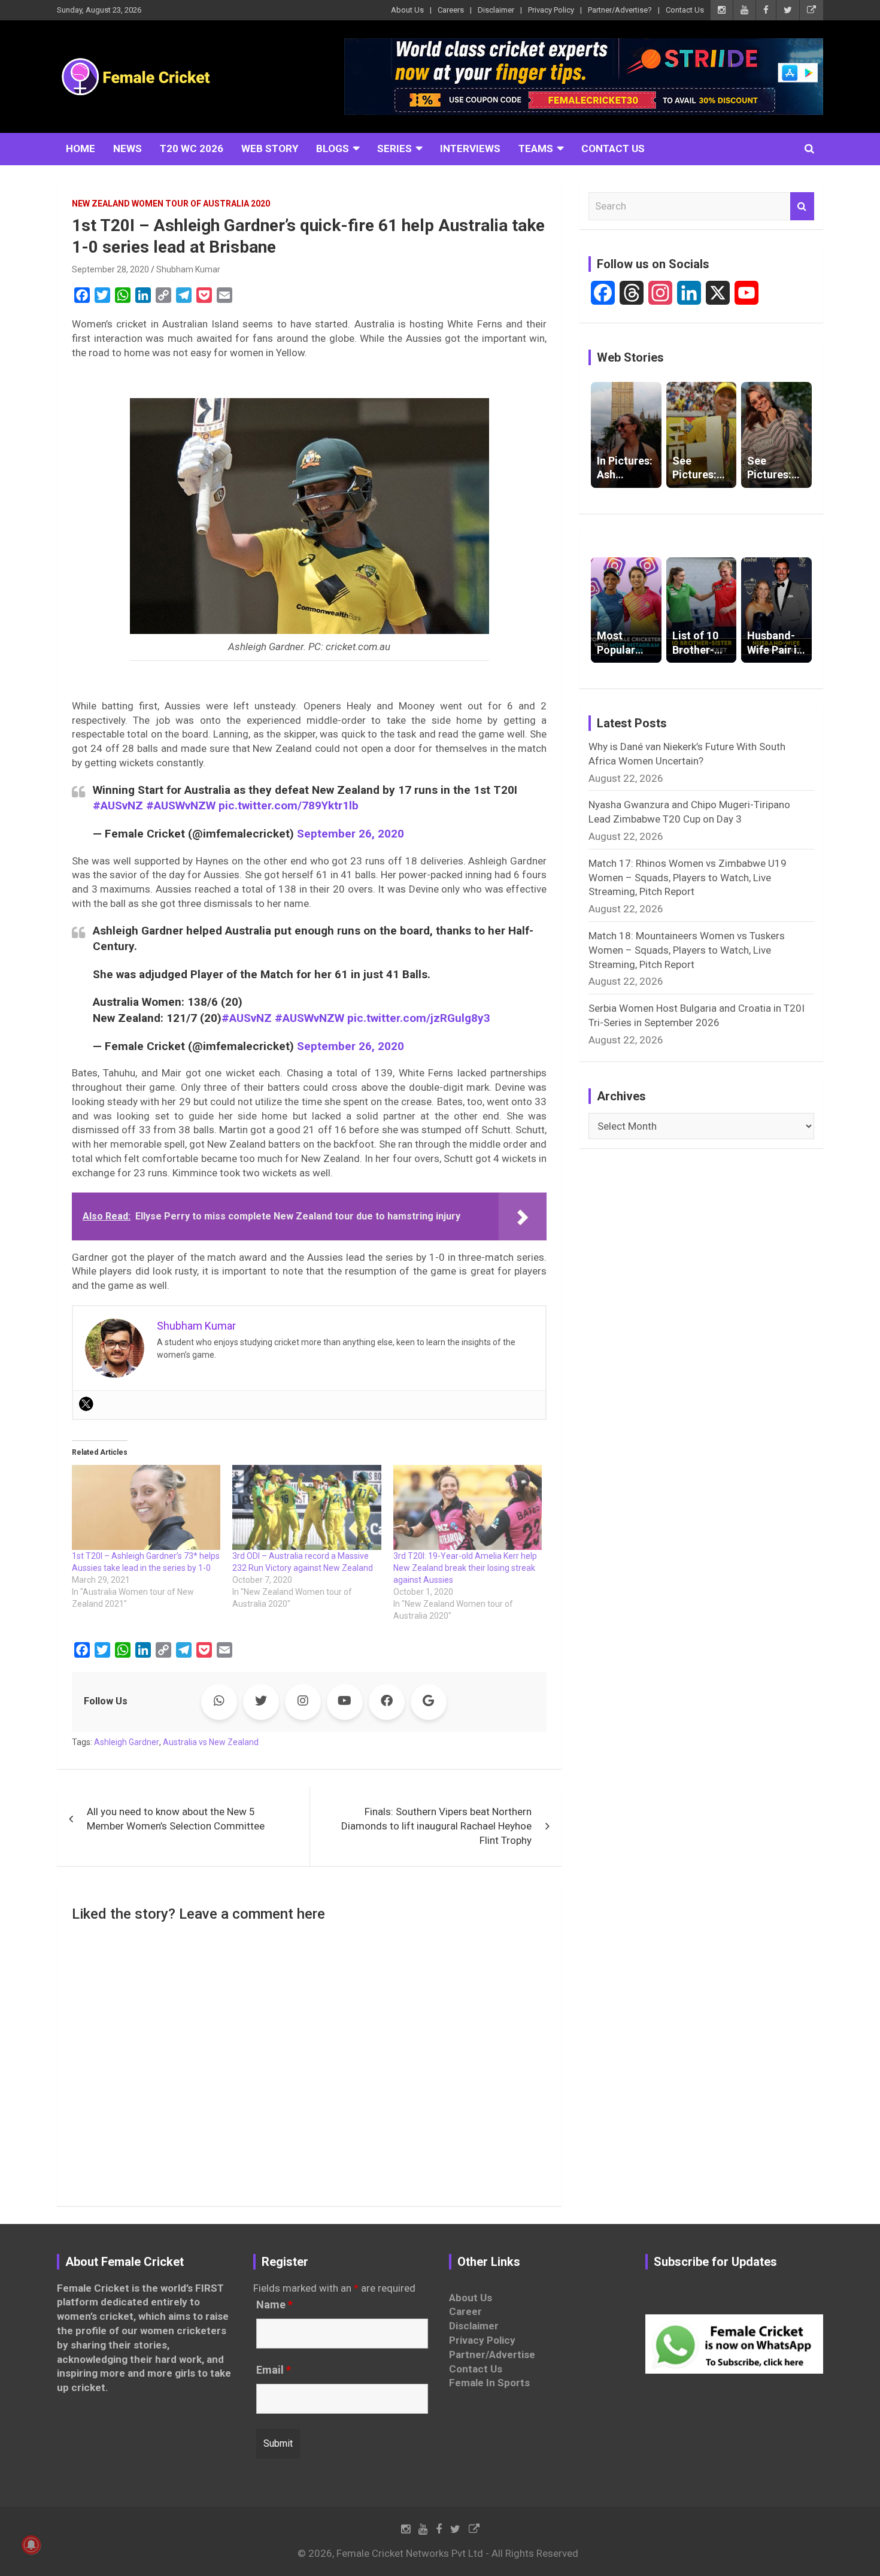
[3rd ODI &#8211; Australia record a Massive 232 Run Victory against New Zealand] (307, 1507)
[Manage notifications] (31, 2545)
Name (274, 2305)
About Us (407, 10)
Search (802, 207)
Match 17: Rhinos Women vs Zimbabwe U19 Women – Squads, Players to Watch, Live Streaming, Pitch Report (688, 878)
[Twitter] (86, 1404)
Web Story (270, 148)
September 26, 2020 (351, 834)
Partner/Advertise (492, 2354)
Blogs (333, 148)
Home (81, 148)
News (128, 148)
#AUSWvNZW (181, 805)
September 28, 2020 (110, 269)
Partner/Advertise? (620, 10)
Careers (451, 10)
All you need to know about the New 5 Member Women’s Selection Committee (176, 1819)
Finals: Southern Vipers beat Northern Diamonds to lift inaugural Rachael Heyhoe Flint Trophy (436, 1826)
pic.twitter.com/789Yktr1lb (289, 805)
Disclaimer (496, 10)
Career (465, 2311)
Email (274, 2370)
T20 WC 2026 (192, 148)
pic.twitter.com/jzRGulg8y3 (419, 1018)
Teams (536, 148)
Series (395, 148)
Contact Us (685, 10)
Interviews (470, 148)
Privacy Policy (551, 10)
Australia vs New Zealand (211, 1742)
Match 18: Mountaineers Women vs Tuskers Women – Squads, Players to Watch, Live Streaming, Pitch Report (687, 950)
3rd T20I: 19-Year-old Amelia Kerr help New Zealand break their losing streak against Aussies (465, 1568)
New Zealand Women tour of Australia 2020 (171, 204)
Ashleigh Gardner (127, 1742)
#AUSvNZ (118, 805)
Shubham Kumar (188, 269)
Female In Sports (489, 2383)
